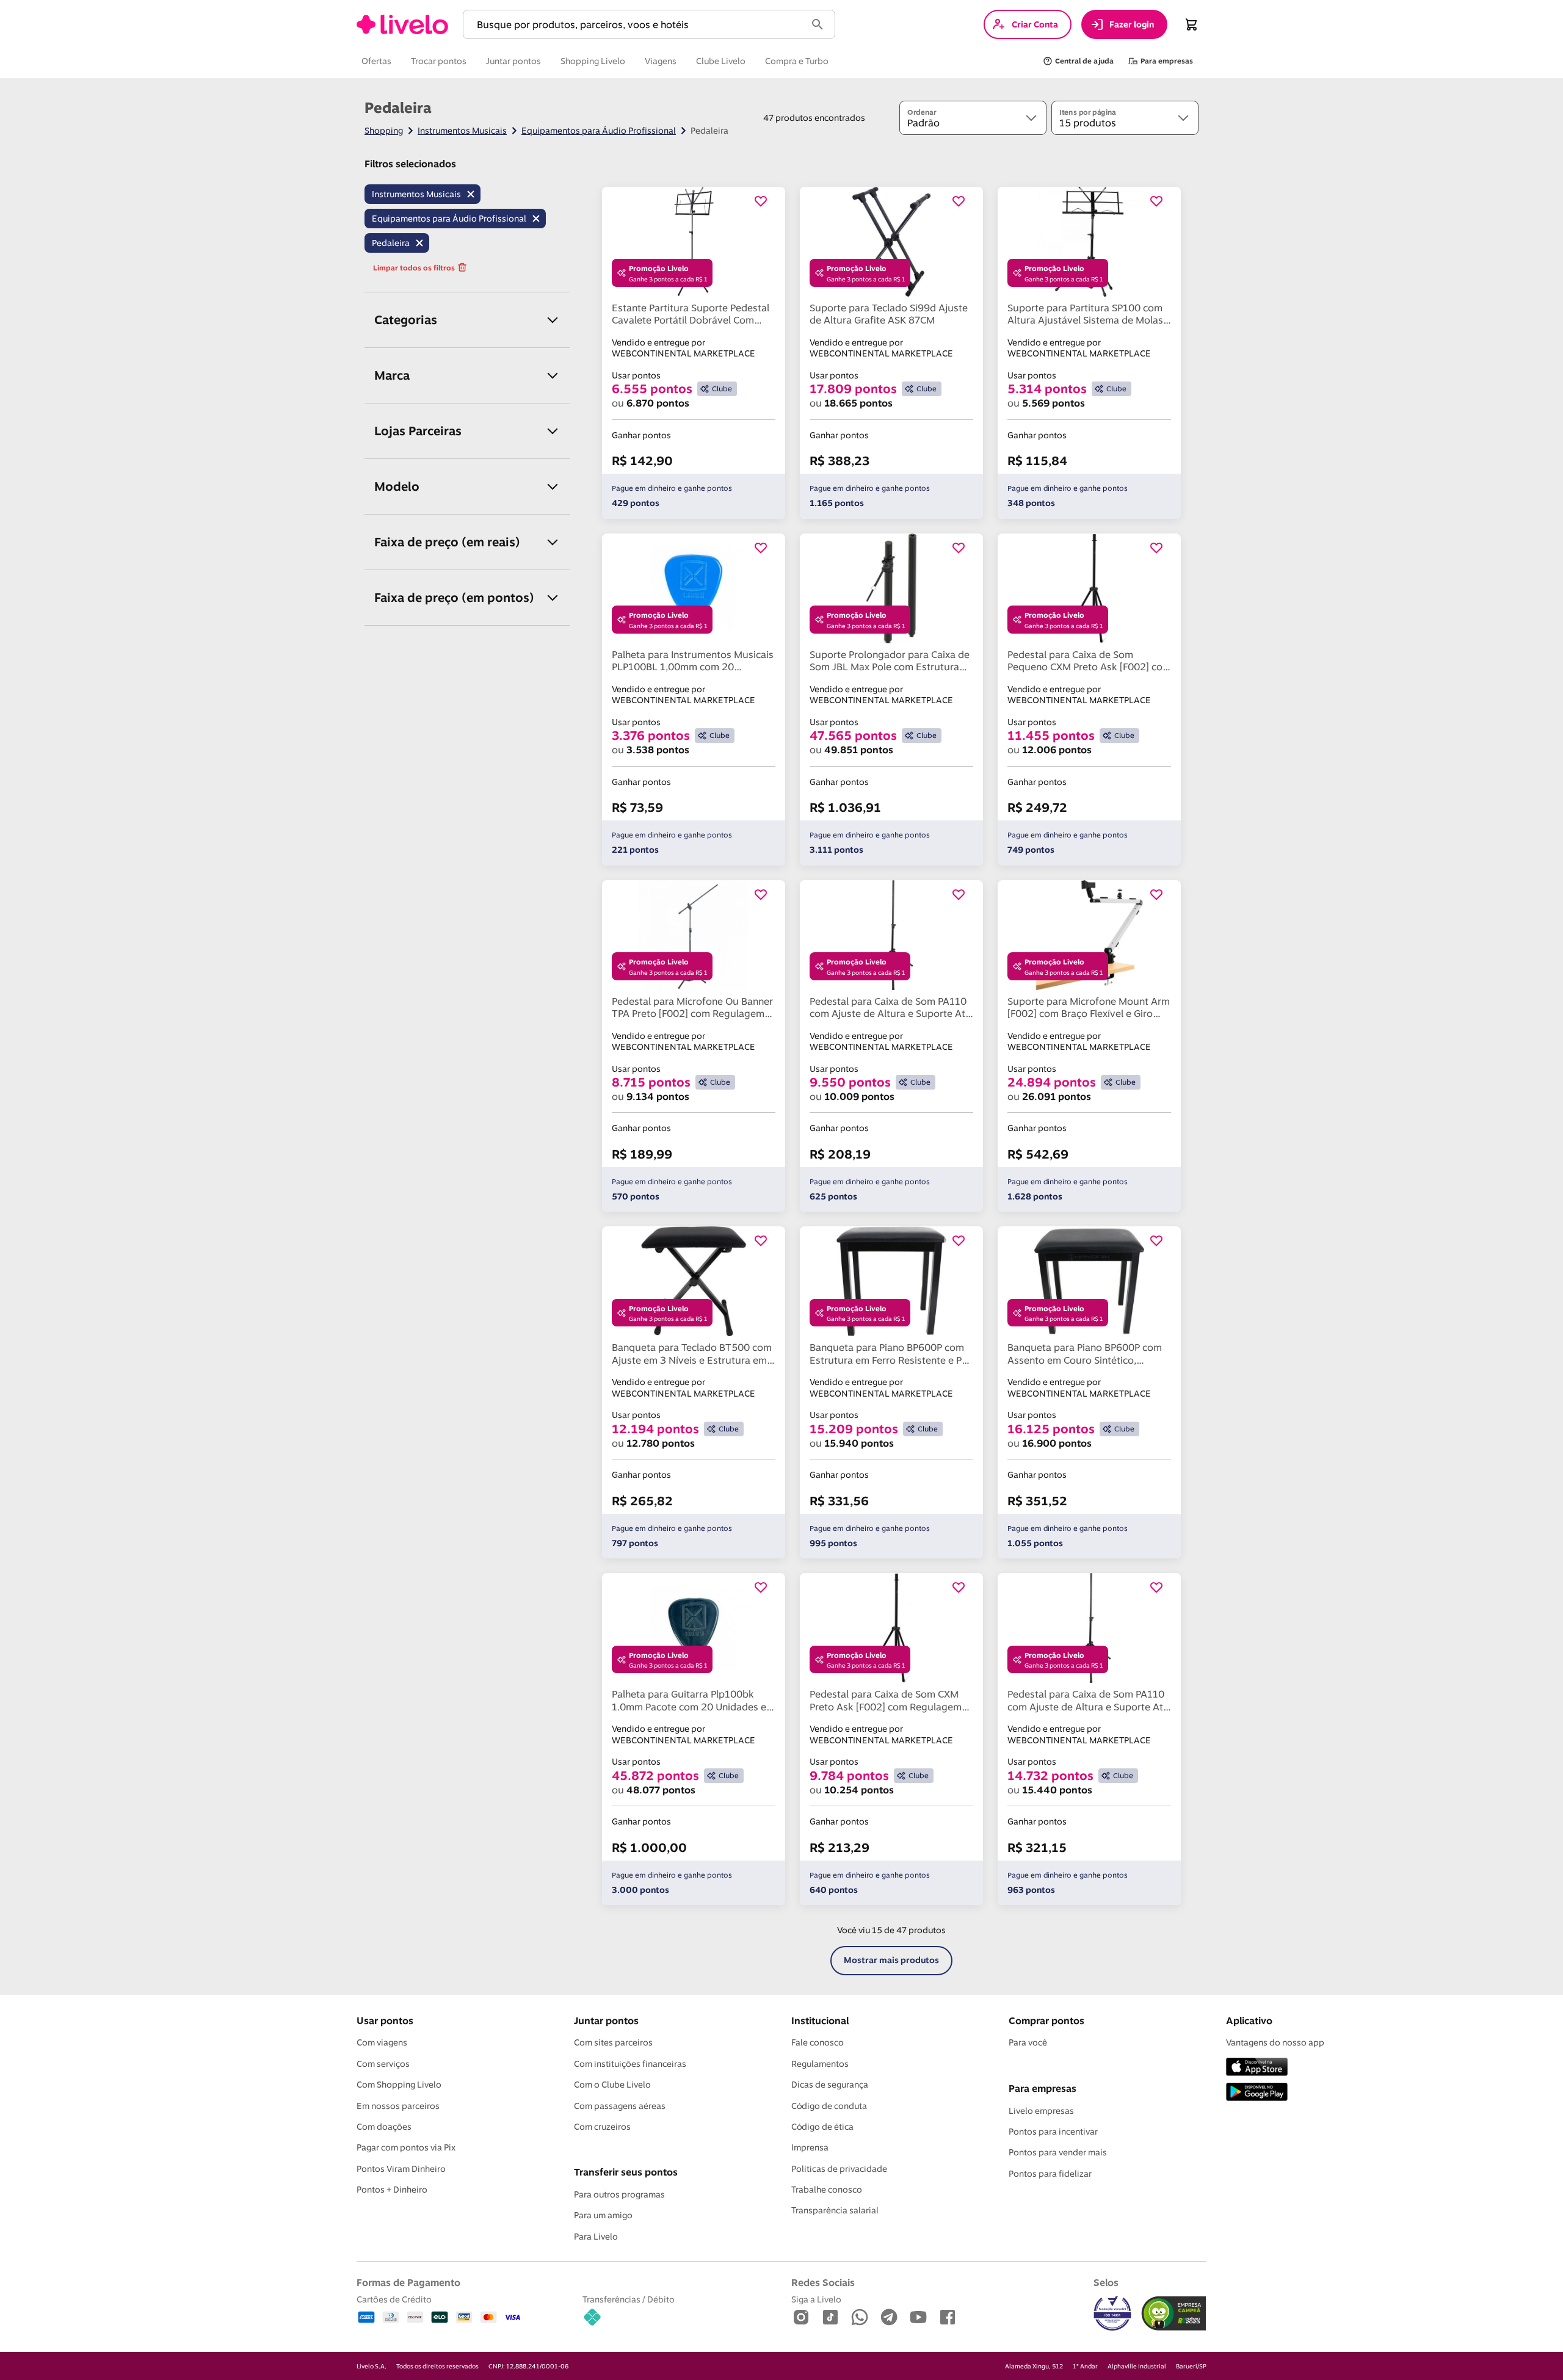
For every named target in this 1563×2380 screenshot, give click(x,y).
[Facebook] (948, 2318)
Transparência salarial (835, 2210)
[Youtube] (918, 2318)
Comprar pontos (1046, 2020)
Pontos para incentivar (1053, 2132)
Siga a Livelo (816, 2299)
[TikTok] (830, 2318)
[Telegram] (889, 2318)
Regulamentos (820, 2064)
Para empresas (1043, 2088)
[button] (637, 25)
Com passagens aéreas (620, 2106)
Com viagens (382, 2042)
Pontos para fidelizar (1050, 2174)
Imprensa (810, 2147)
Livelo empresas (1041, 2111)
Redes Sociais (823, 2282)
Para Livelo (596, 2237)
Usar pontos (385, 2020)
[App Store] (1257, 2068)
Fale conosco (818, 2042)
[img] (1174, 2313)
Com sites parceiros (613, 2042)
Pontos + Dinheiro (392, 2190)
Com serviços (383, 2064)
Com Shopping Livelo (399, 2085)
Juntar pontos (606, 2020)
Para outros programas (619, 2194)
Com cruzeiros (602, 2127)
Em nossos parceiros (398, 2106)
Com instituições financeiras (630, 2064)
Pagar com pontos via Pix (406, 2147)
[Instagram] (801, 2318)
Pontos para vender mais (1058, 2152)
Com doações (384, 2127)
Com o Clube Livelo (612, 2085)
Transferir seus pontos (626, 2172)
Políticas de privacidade (839, 2169)
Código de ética (822, 2127)
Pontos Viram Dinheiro (401, 2169)
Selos (1106, 2282)
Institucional (820, 2020)
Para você (1028, 2042)
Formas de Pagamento (408, 2282)
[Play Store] (1257, 2093)
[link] (402, 24)
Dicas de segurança (830, 2085)
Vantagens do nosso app (1275, 2042)
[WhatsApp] (860, 2318)
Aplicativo (1249, 2020)
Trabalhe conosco (827, 2190)
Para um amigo (603, 2215)
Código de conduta (829, 2106)
